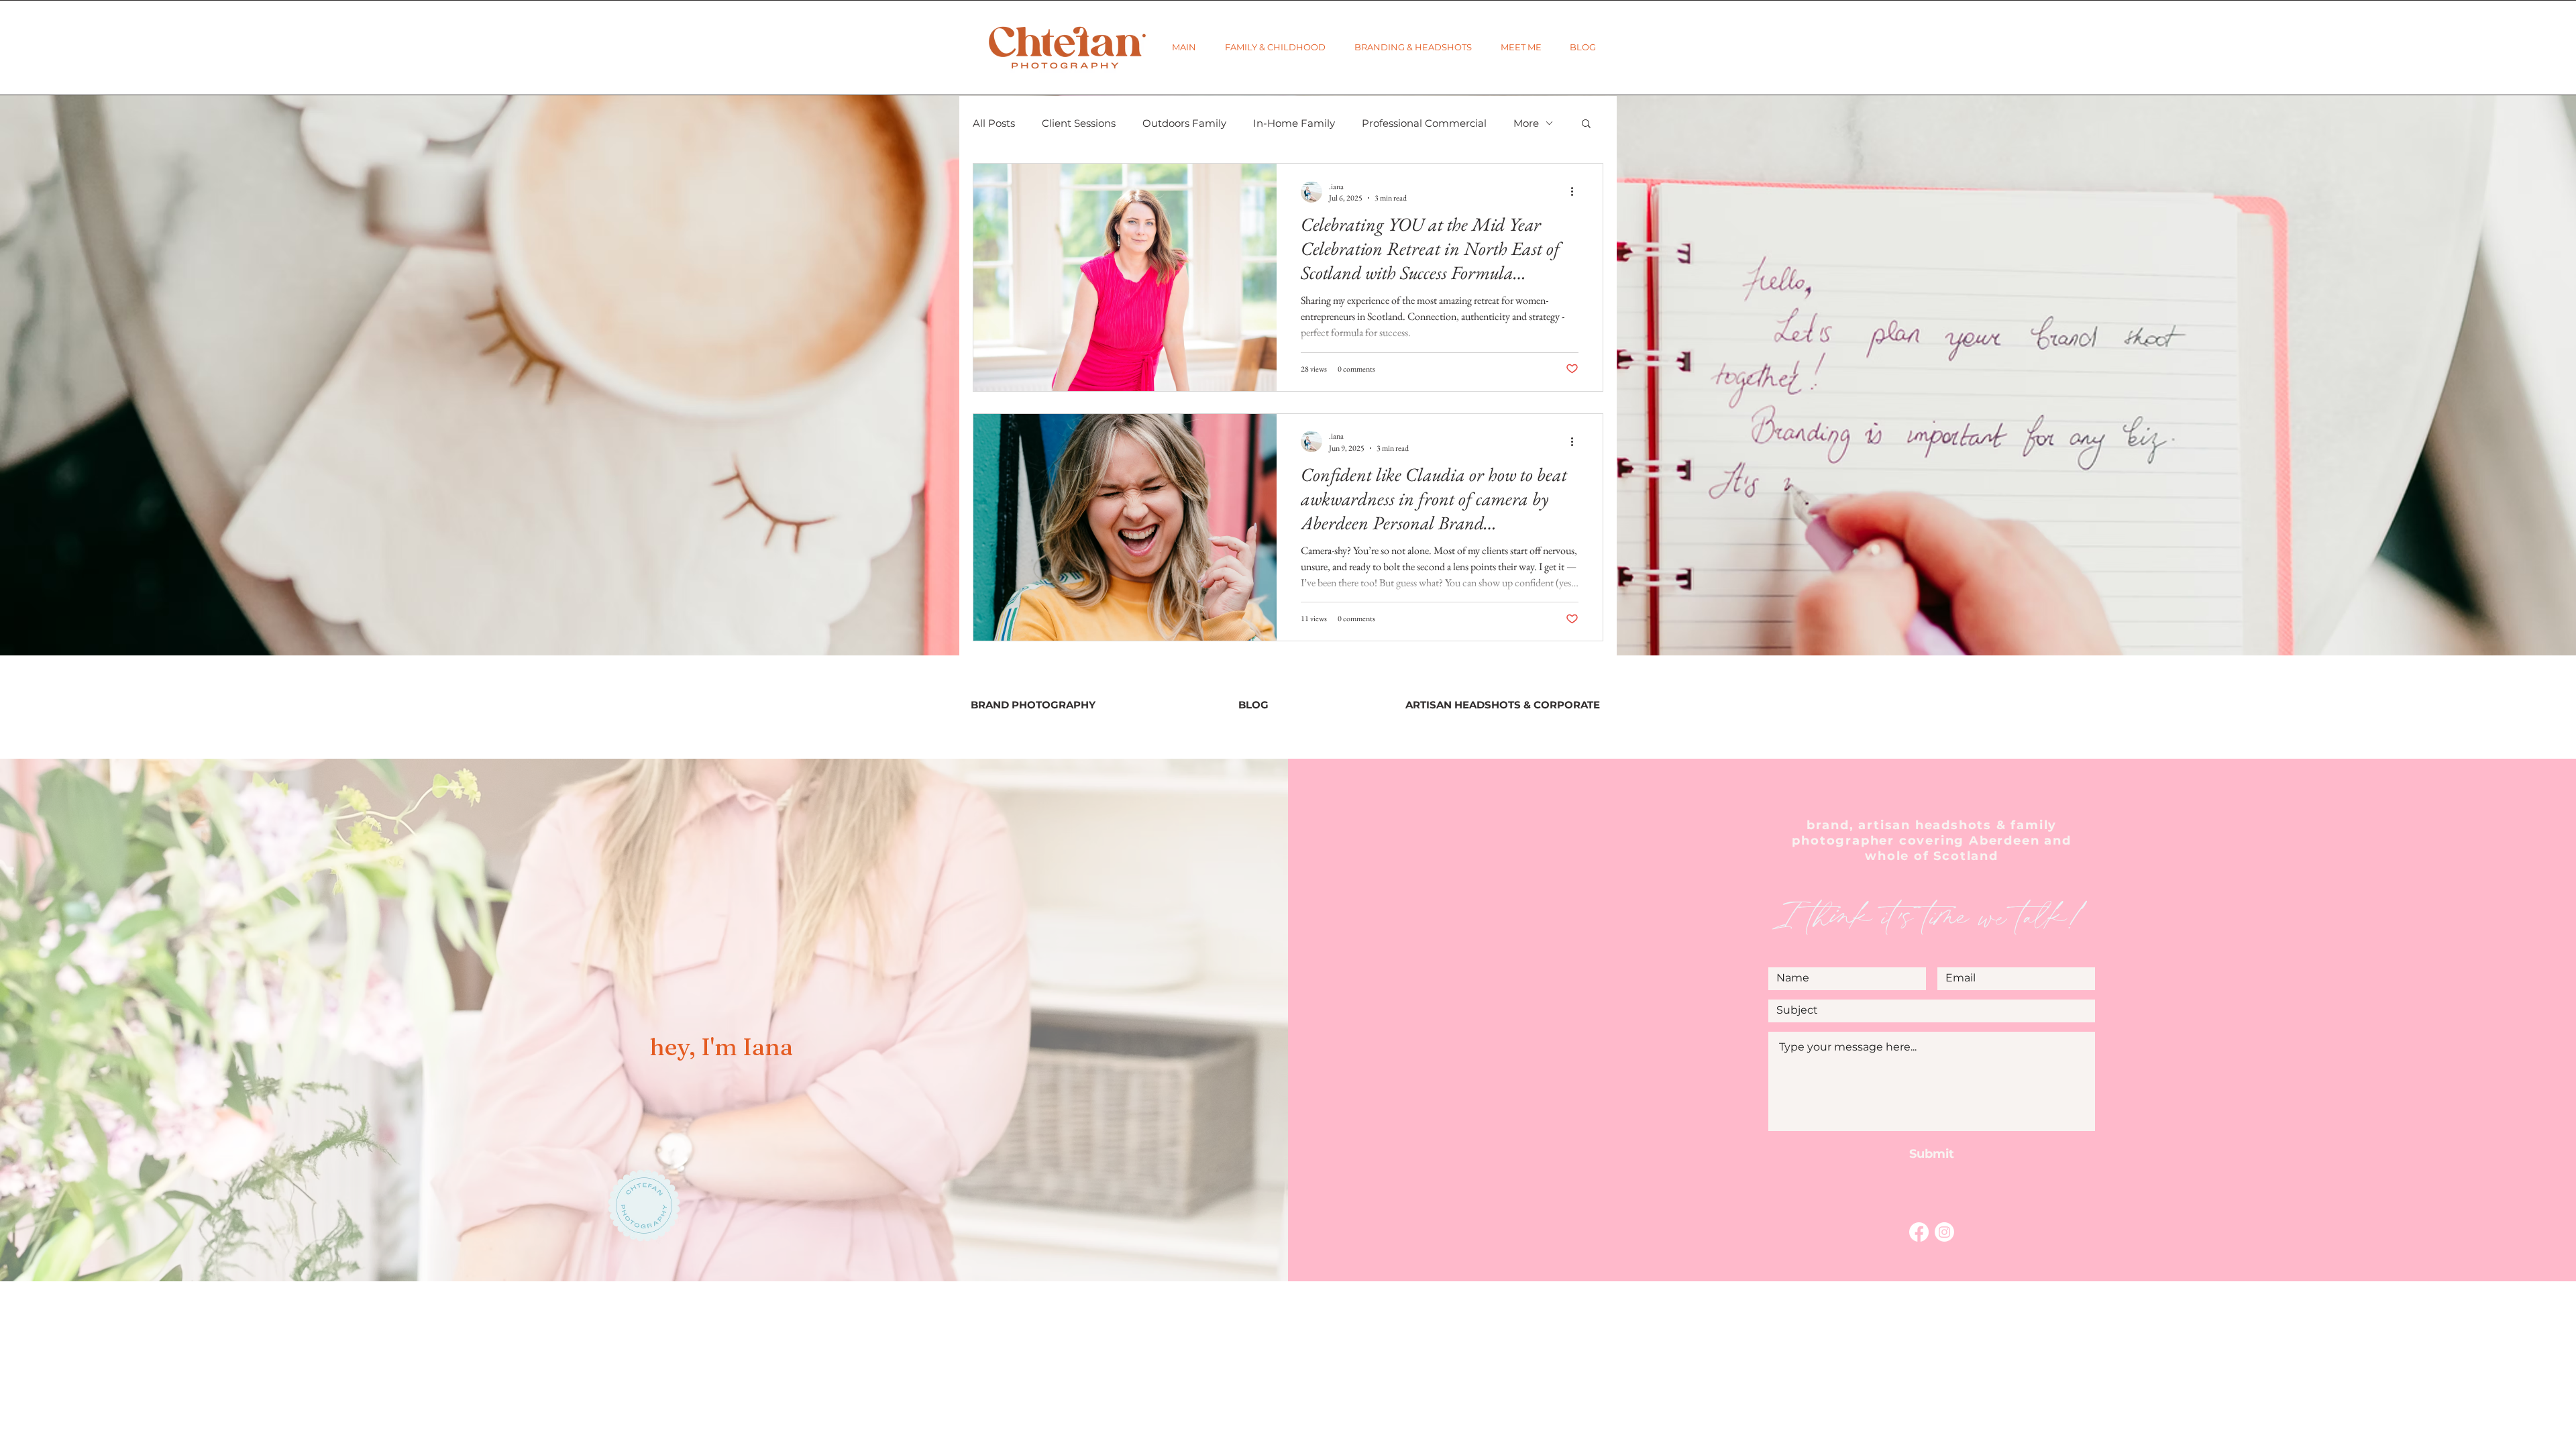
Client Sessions (1079, 123)
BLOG (1253, 705)
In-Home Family (1294, 123)
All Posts (994, 123)
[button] (1275, 47)
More (1526, 123)
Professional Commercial (1424, 123)
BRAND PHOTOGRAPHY (1033, 705)
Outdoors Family (1184, 123)
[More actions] (1576, 192)
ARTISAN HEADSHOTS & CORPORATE (1503, 705)
